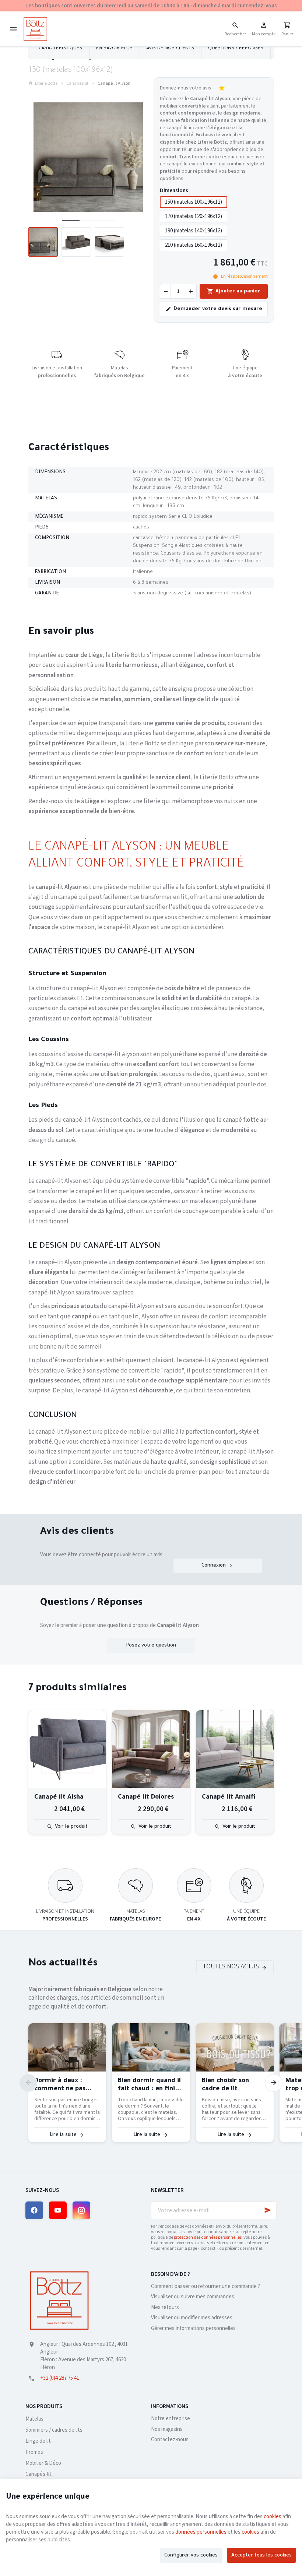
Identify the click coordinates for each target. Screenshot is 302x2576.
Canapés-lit (77, 84)
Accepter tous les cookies (261, 2556)
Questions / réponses (236, 48)
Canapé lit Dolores (146, 1798)
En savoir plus (114, 48)
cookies (273, 2517)
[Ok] (268, 2210)
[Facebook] (34, 2210)
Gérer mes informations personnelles (193, 2328)
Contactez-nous (170, 2440)
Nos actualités (63, 1964)
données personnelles (201, 2532)
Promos (34, 2452)
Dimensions (175, 191)
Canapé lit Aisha (59, 1798)
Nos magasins (167, 2429)
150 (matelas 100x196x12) (194, 202)
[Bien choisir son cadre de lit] (235, 2047)
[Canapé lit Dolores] (151, 1749)
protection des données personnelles (208, 2237)
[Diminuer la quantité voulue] (165, 291)
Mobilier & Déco (43, 2463)
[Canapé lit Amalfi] (235, 1749)
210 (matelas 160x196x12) (194, 245)
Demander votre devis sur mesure (218, 309)
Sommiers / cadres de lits (54, 2430)
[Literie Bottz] (35, 29)
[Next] (274, 2083)
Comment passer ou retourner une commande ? (206, 2286)
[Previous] (28, 2083)
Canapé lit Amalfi (229, 1798)
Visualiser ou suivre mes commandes (193, 2297)
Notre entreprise (171, 2419)
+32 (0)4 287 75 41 (60, 2378)
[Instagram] (81, 2210)
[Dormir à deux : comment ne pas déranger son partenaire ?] (67, 2047)
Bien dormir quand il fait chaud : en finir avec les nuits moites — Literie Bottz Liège (150, 2086)
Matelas (34, 2419)
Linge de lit (38, 2441)
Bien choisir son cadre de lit (225, 2085)
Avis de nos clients (170, 48)
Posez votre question (151, 1646)
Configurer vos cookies (191, 2556)
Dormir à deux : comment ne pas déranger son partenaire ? (60, 2086)
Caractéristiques (60, 48)
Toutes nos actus (231, 1967)
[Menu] (13, 29)
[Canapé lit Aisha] (67, 1749)
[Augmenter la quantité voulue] (191, 291)
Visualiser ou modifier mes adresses (192, 2318)
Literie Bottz (46, 84)
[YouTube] (58, 2210)
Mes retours (165, 2307)
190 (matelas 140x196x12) (194, 231)
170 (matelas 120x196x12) (194, 216)
